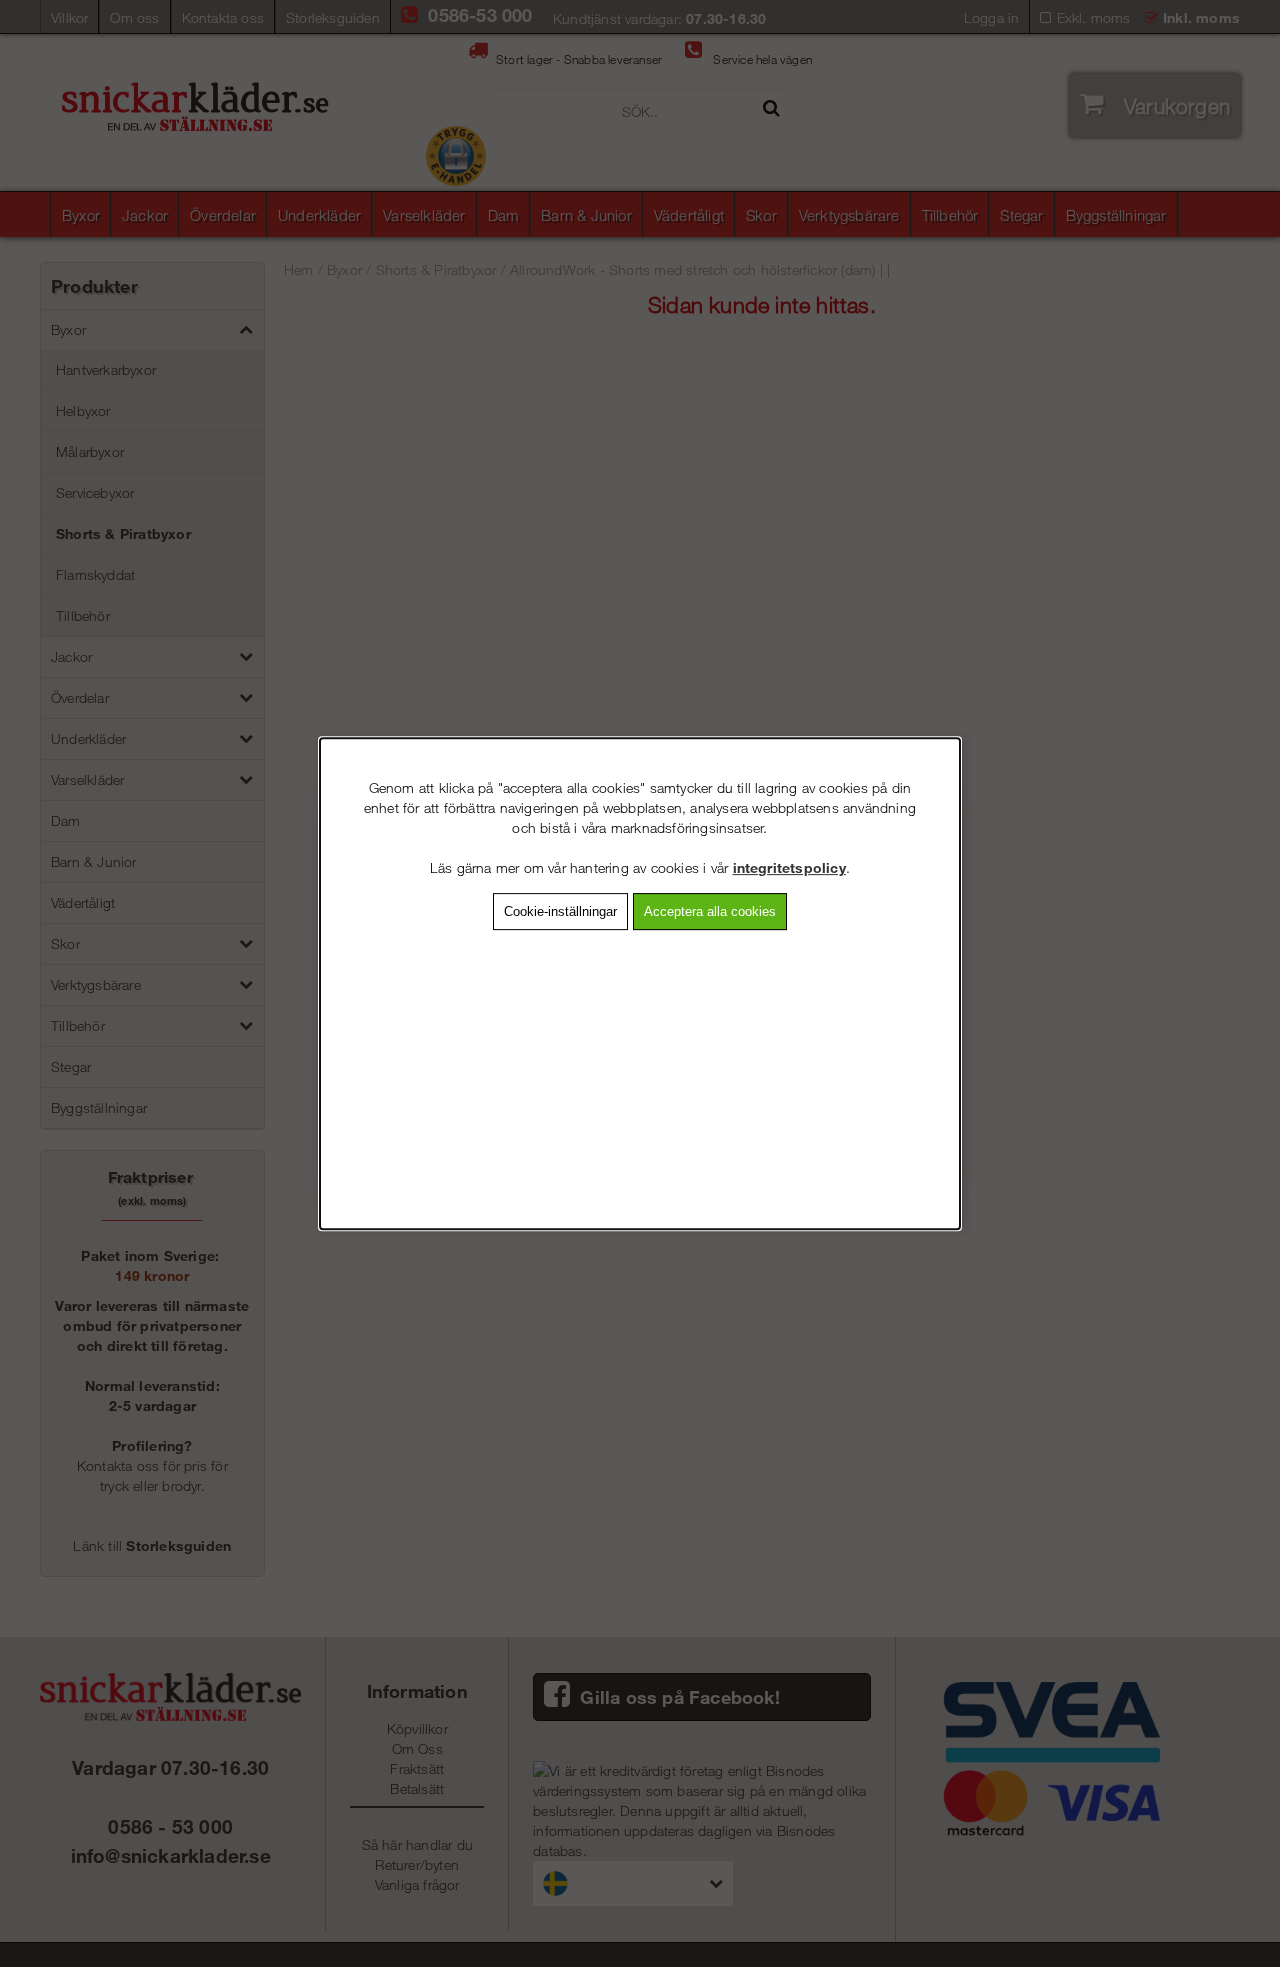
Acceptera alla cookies (710, 911)
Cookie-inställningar (560, 911)
